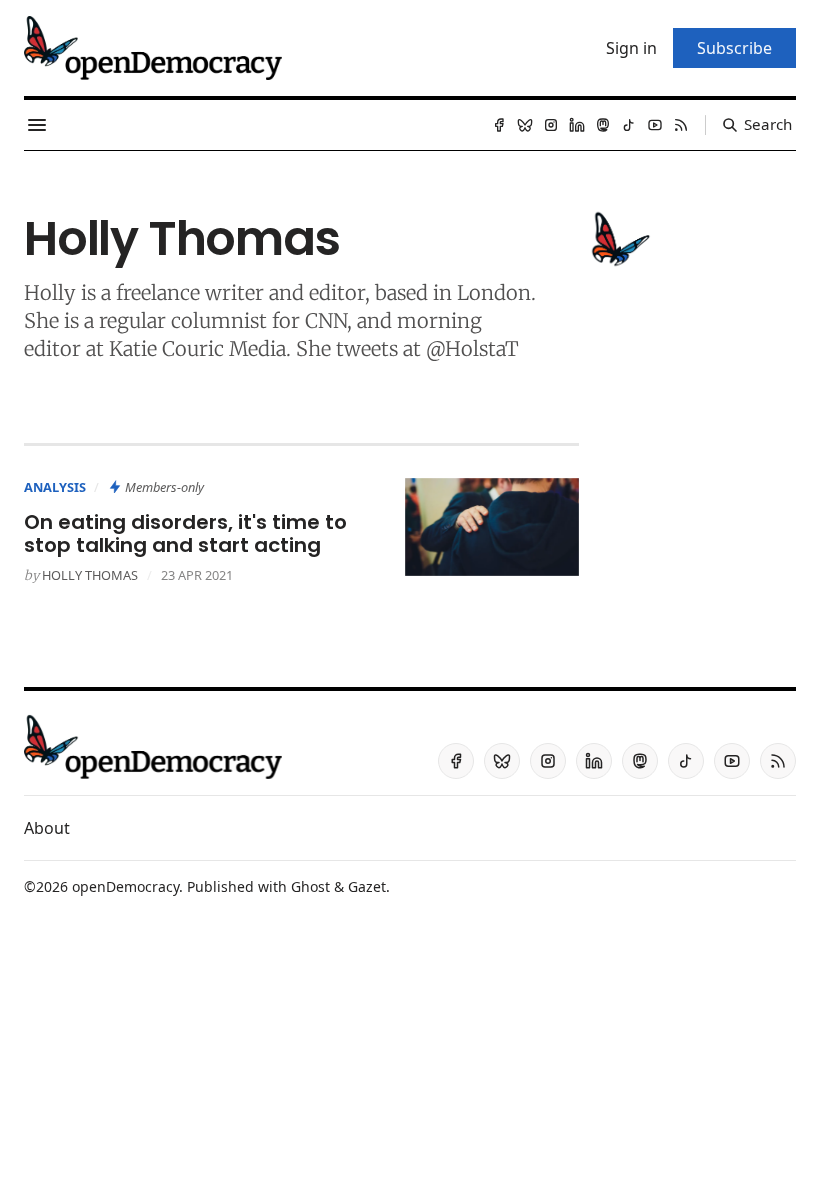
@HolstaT (472, 348)
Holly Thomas (90, 575)
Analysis (55, 487)
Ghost (310, 886)
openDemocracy (125, 886)
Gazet (367, 886)
